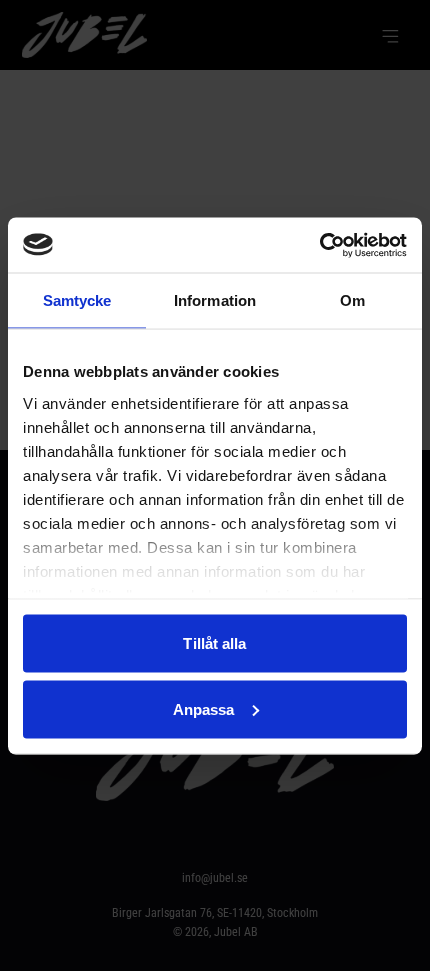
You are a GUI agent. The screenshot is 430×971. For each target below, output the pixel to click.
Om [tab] (352, 300)
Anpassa (204, 708)
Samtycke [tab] (77, 300)
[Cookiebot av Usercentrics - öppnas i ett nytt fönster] (319, 245)
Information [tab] (215, 300)
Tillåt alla (214, 643)
